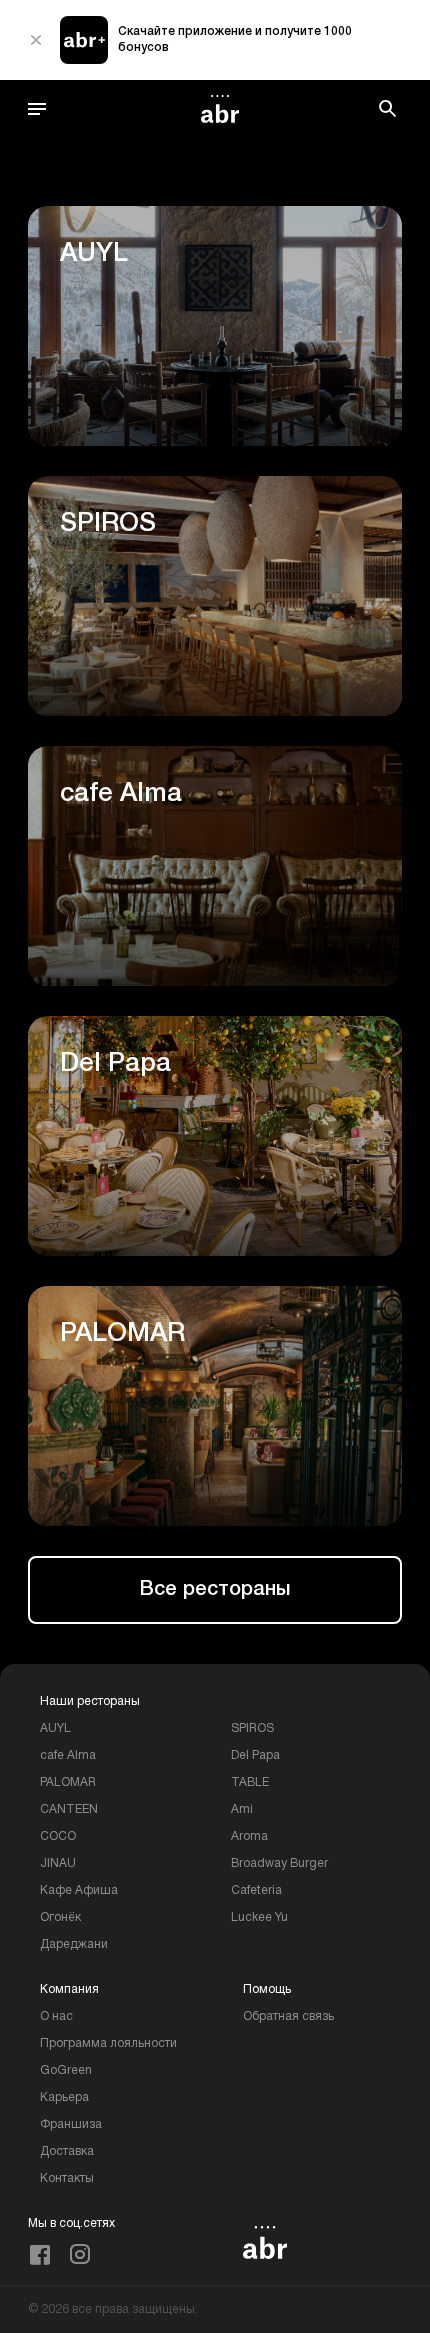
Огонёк (60, 1917)
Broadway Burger (279, 1863)
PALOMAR (68, 1782)
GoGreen (66, 2070)
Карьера (64, 2097)
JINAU (58, 1863)
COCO (58, 1836)
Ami (242, 1809)
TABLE (250, 1782)
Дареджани (74, 1944)
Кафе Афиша (79, 1890)
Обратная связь (288, 2016)
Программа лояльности (108, 2043)
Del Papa (255, 1755)
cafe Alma (68, 1755)
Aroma (249, 1836)
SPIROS (252, 1728)
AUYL (55, 1728)
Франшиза (71, 2124)
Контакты (67, 2178)
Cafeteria (256, 1890)
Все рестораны (215, 1590)
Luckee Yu (259, 1917)
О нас (56, 2016)
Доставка (67, 2151)
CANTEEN (69, 1809)
